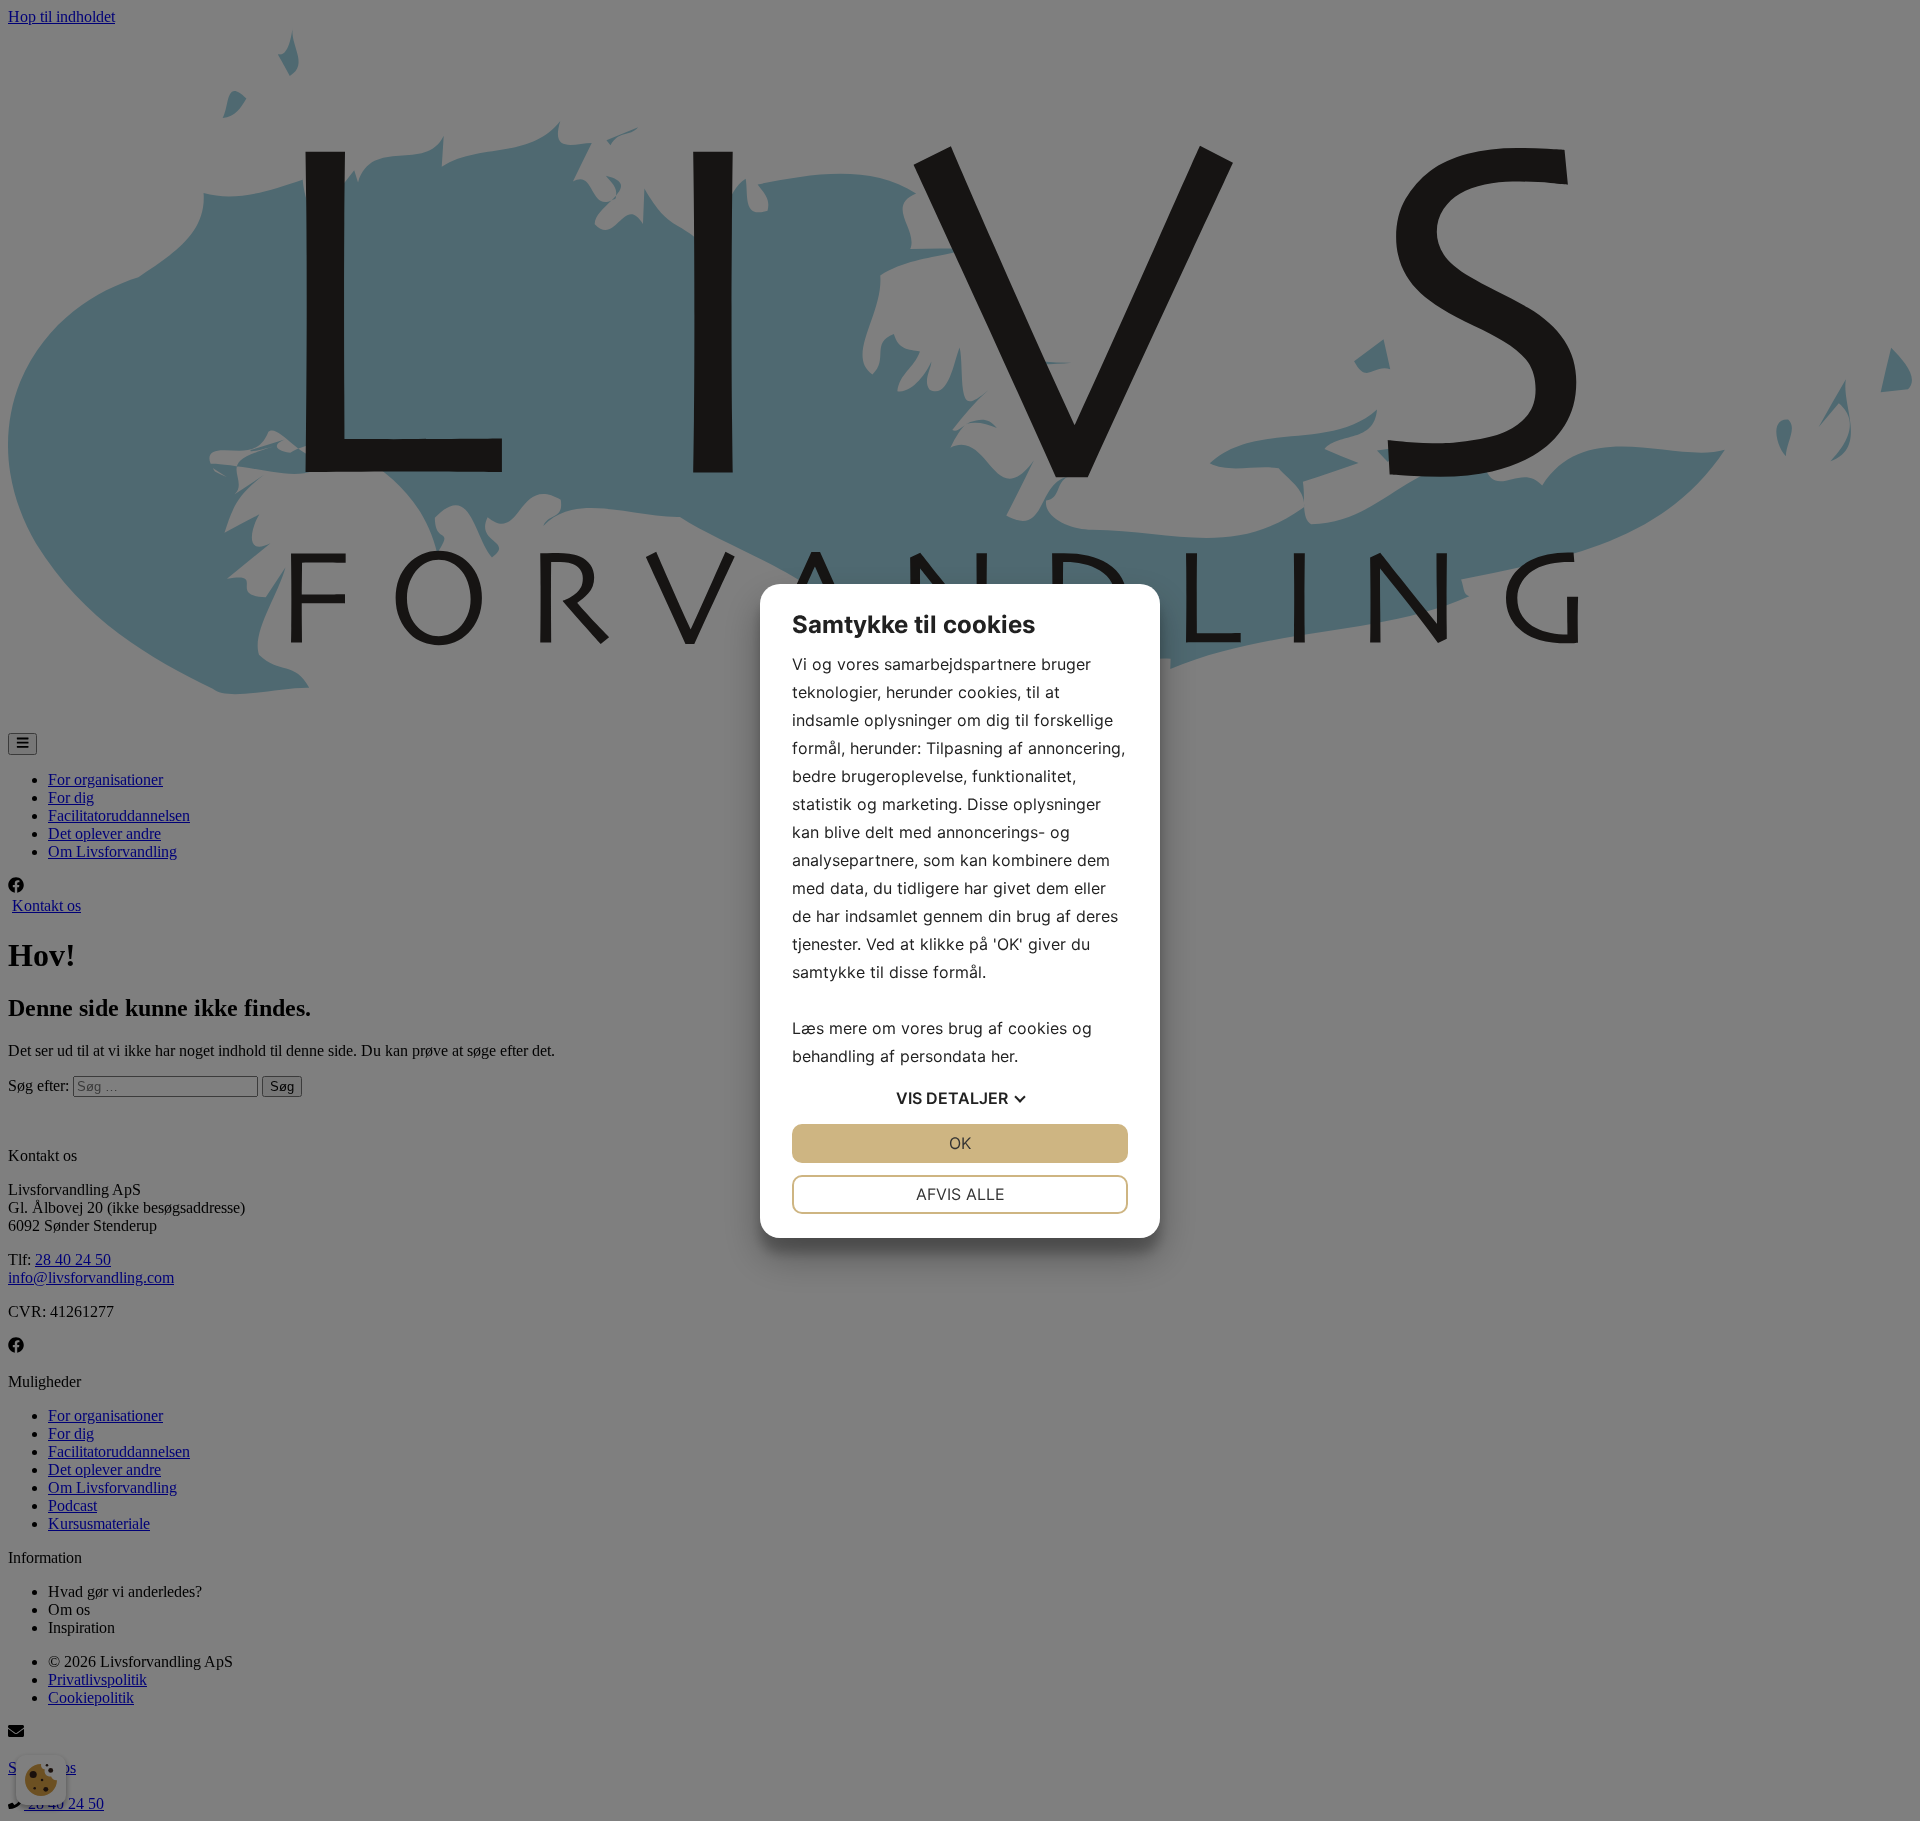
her (1002, 1056)
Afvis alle (960, 1194)
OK (960, 1143)
